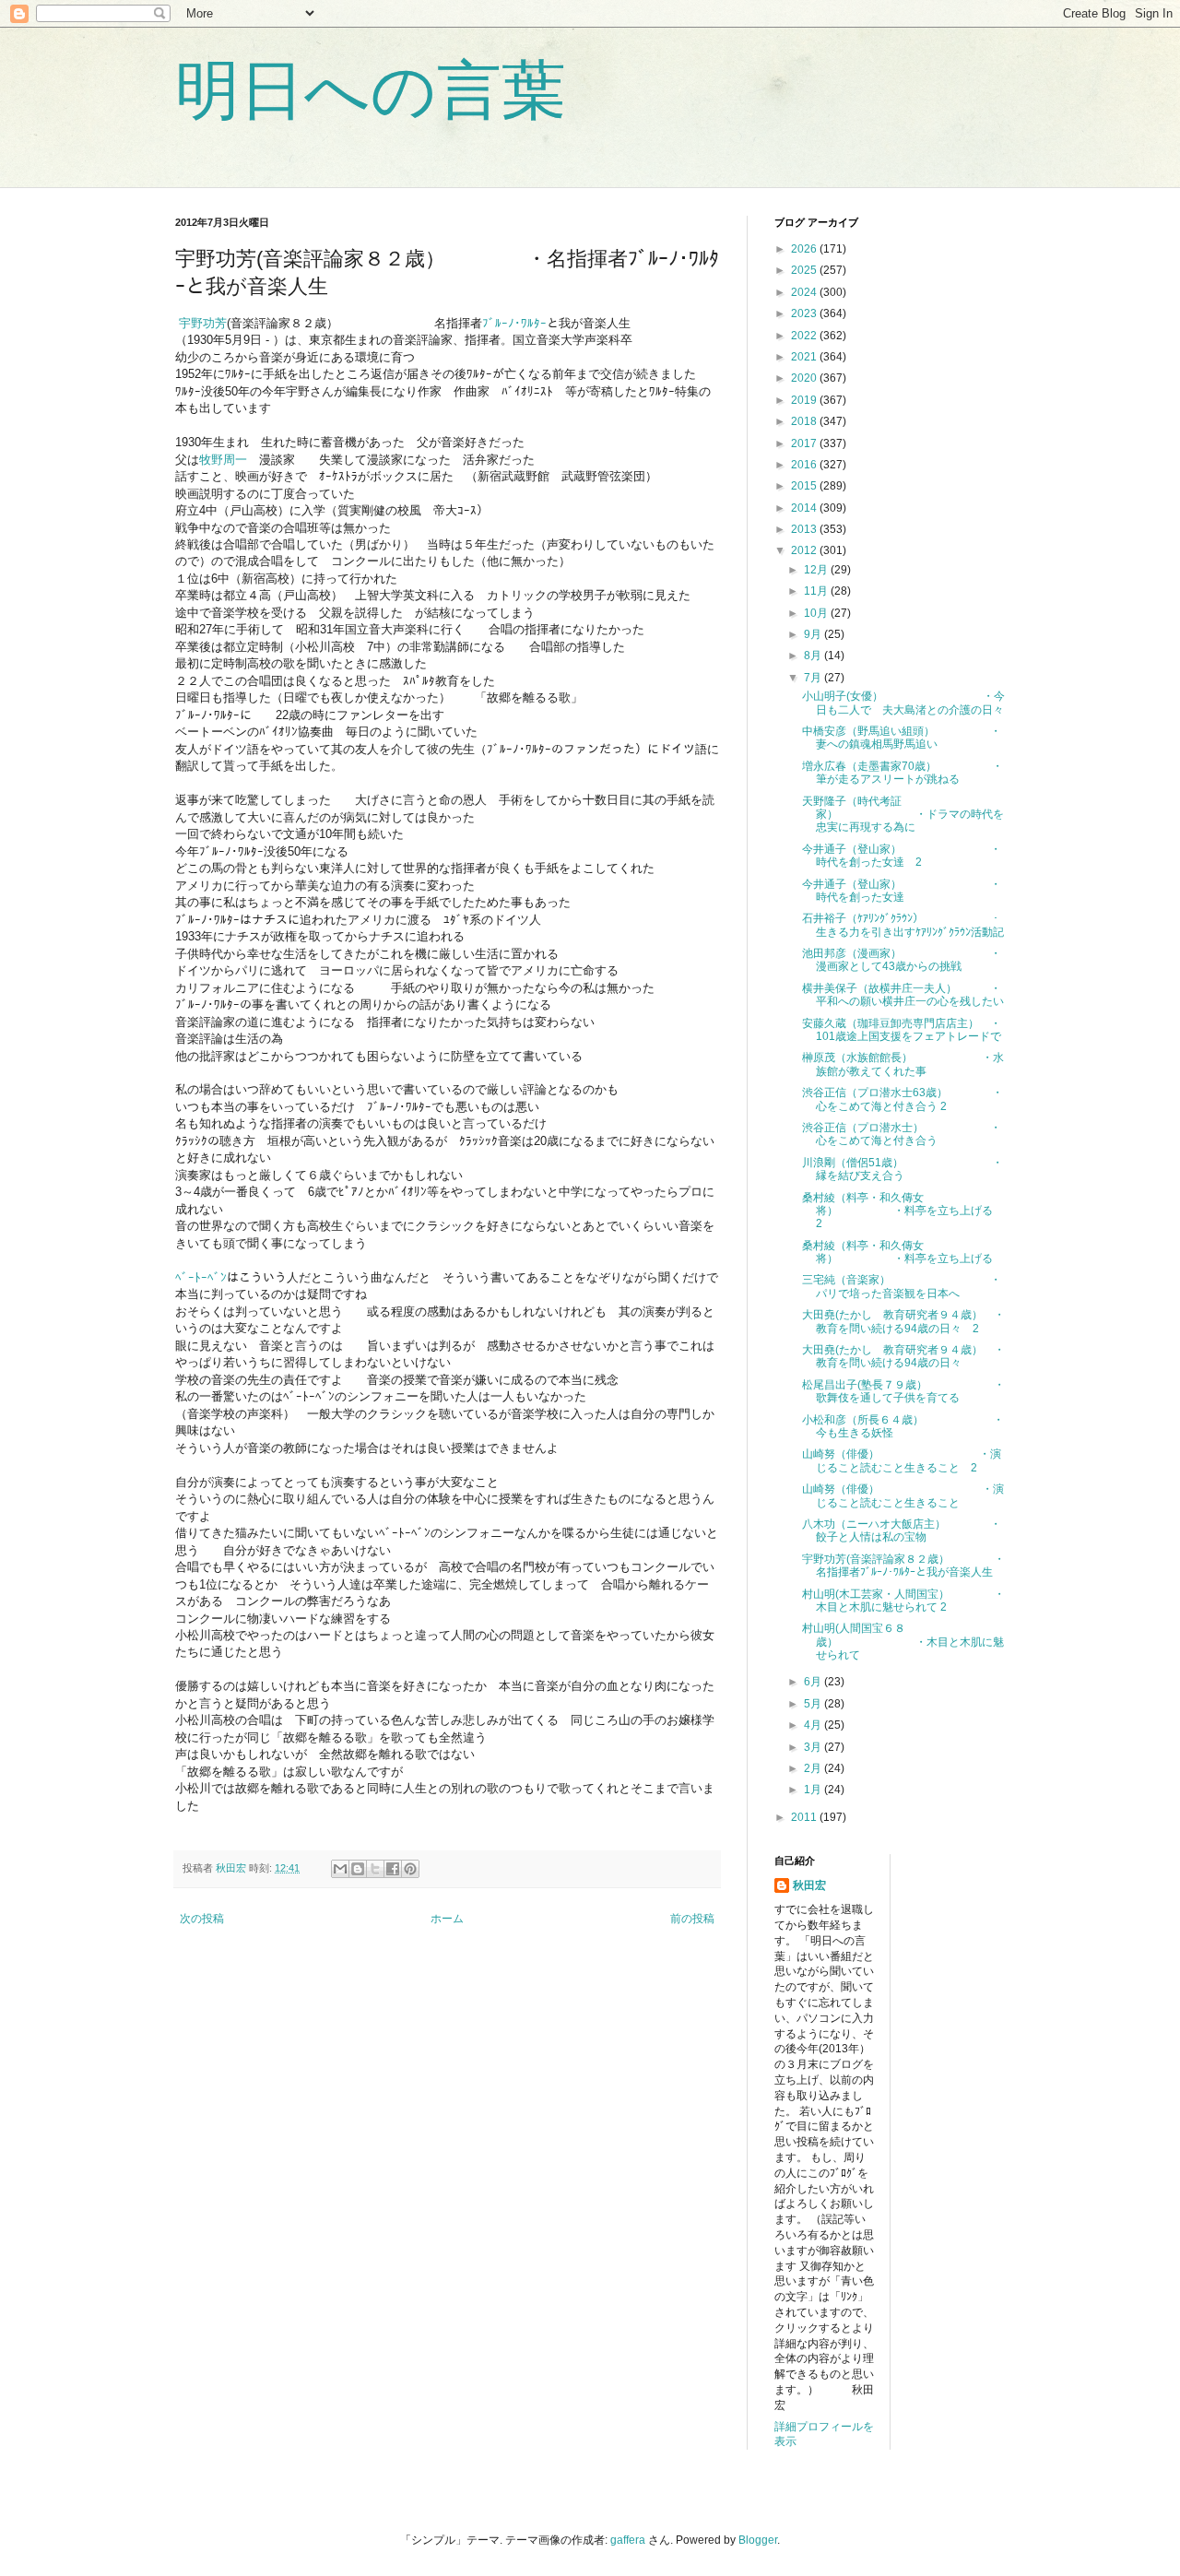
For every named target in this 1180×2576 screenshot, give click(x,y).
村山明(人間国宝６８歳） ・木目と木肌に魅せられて (903, 1642)
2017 (805, 443)
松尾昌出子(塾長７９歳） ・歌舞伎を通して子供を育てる (903, 1391)
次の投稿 (202, 1919)
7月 (814, 678)
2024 (805, 292)
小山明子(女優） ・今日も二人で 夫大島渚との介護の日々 (903, 703)
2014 (805, 508)
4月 (814, 1725)
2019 (805, 400)
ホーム (447, 1919)
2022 (805, 336)
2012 (805, 550)
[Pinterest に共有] (410, 1869)
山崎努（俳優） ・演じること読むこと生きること (903, 1495)
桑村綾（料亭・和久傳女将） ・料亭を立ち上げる (897, 1252)
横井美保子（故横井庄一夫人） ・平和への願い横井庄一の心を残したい (903, 995)
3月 (814, 1747)
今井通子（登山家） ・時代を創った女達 (902, 891)
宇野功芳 (203, 323)
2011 (805, 1817)
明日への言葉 (371, 90)
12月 (817, 570)
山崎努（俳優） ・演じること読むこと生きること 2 (902, 1460)
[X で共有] (375, 1869)
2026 (805, 249)
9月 (814, 634)
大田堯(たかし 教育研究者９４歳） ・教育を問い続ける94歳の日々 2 (903, 1321)
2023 (805, 313)
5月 (814, 1704)
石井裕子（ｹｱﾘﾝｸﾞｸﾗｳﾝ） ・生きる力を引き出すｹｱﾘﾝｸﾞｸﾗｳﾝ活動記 (903, 925)
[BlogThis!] (358, 1869)
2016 (805, 465)
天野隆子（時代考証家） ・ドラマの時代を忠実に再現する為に (903, 815)
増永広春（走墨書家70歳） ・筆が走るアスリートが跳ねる (903, 773)
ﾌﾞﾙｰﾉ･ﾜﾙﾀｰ (514, 323)
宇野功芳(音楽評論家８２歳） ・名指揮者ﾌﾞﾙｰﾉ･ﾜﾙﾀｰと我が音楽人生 (903, 1566)
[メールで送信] (340, 1869)
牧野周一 (223, 460)
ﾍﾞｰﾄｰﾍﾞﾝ (201, 1277)
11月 (817, 591)
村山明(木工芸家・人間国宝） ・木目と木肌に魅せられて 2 (903, 1601)
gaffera (628, 2540)
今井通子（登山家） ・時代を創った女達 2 (902, 856)
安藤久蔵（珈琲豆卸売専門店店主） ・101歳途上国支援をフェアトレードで (902, 1030)
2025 (805, 270)
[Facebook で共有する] (393, 1869)
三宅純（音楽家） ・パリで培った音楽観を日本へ (902, 1286)
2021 (805, 357)
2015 (805, 486)
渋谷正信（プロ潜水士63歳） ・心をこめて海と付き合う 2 (903, 1099)
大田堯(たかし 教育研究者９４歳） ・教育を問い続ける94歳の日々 (903, 1356)
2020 (805, 378)
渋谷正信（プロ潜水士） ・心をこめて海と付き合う (902, 1134)
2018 (805, 421)
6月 (814, 1682)
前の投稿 (692, 1919)
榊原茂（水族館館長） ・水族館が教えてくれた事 (903, 1064)
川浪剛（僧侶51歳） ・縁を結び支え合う (903, 1169)
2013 (805, 529)
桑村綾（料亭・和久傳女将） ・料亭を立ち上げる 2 (903, 1211)
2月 (814, 1768)
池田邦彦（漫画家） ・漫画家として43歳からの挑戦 (902, 960)
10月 (817, 613)
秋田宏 (809, 1885)
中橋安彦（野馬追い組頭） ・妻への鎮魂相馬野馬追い (902, 738)
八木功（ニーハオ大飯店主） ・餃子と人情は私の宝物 (902, 1530)
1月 (814, 1790)
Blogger (758, 2540)
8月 (814, 656)
